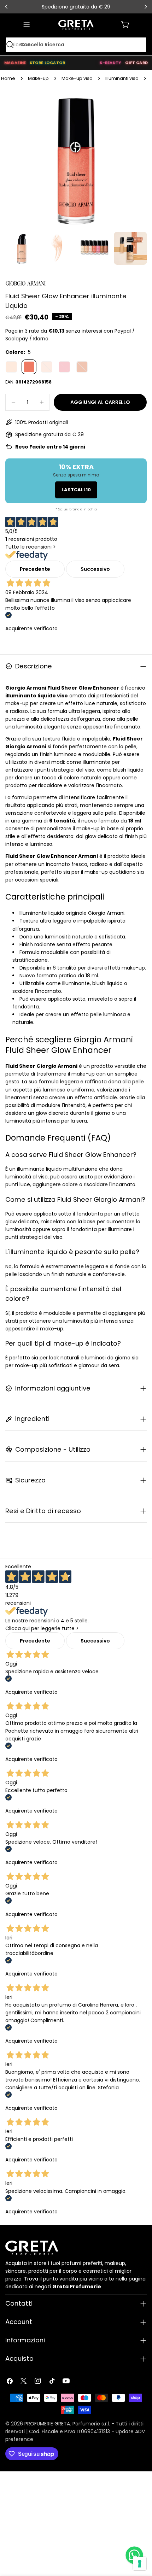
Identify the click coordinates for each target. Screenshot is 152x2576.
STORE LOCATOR (48, 63)
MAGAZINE (15, 63)
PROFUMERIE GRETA (47, 2424)
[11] (82, 367)
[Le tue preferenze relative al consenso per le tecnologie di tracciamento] (140, 2564)
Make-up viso (77, 78)
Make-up (38, 78)
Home (8, 78)
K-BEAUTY (110, 63)
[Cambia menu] (27, 25)
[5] (29, 367)
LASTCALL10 (76, 490)
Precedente (35, 569)
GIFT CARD (136, 63)
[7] (47, 367)
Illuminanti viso (122, 78)
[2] (11, 367)
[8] (64, 367)
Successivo (95, 569)
